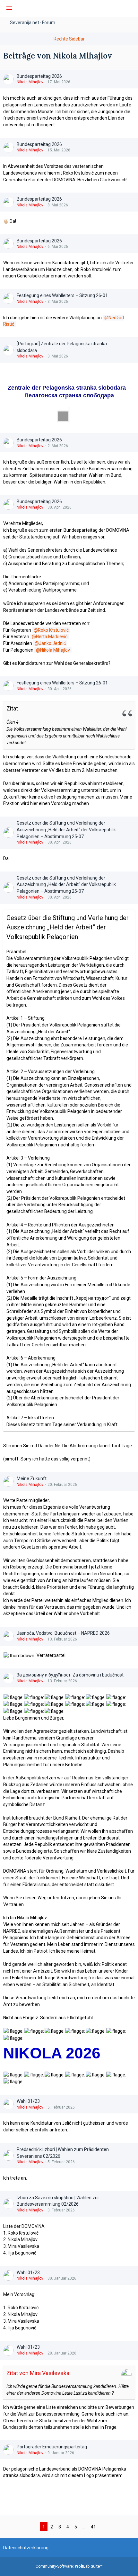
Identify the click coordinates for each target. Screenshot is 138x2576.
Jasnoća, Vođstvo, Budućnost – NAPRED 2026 (63, 1633)
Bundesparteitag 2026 (39, 76)
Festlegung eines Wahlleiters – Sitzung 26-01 (62, 295)
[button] (9, 9)
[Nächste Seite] (104, 2527)
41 (93, 2527)
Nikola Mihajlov (30, 82)
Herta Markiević (52, 637)
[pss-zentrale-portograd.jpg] (69, 415)
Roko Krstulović (53, 630)
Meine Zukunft (32, 1478)
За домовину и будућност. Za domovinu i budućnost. (71, 1675)
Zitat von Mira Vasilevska (38, 2373)
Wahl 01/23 (28, 2101)
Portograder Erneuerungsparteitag (52, 2447)
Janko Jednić (52, 643)
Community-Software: (69, 2566)
